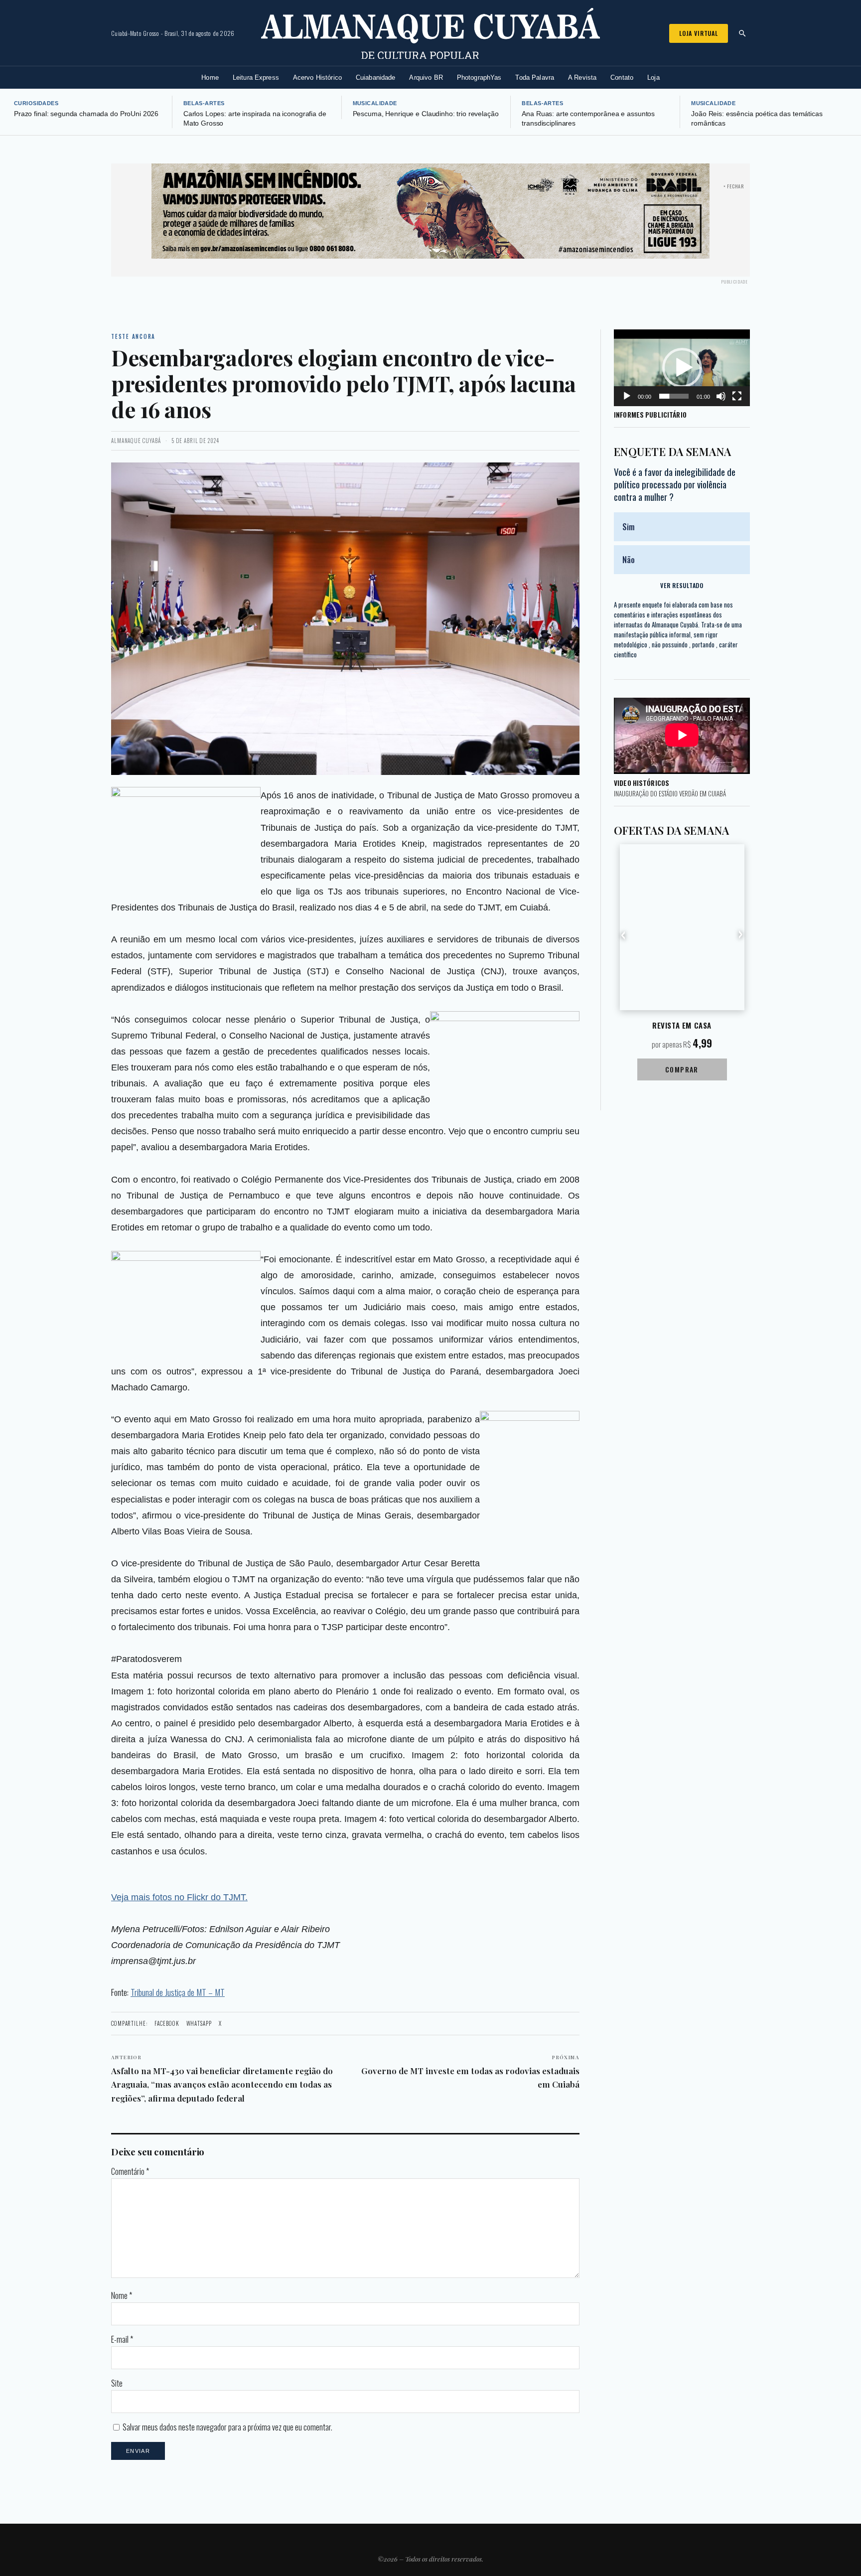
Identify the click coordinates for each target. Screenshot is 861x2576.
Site (117, 2383)
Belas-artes (204, 103)
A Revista (582, 77)
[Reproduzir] (627, 396)
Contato (622, 77)
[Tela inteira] (737, 396)
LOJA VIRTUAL (699, 33)
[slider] (674, 396)
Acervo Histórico (317, 77)
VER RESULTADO (682, 585)
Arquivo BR (426, 77)
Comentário (130, 2171)
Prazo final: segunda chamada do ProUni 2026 (86, 114)
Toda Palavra (535, 77)
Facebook (167, 2023)
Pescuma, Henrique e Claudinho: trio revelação (426, 114)
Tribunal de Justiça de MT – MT (178, 1992)
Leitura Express (256, 77)
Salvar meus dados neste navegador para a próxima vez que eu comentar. (227, 2427)
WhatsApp (199, 2023)
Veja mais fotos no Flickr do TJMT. (179, 1897)
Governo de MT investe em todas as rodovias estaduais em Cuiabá (470, 2072)
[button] (682, 368)
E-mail (122, 2339)
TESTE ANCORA (133, 336)
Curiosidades (36, 103)
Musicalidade (375, 103)
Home (210, 77)
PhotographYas (479, 77)
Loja (653, 77)
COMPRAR (682, 1069)
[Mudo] (721, 396)
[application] (682, 368)
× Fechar (734, 186)
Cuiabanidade (376, 77)
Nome (122, 2295)
